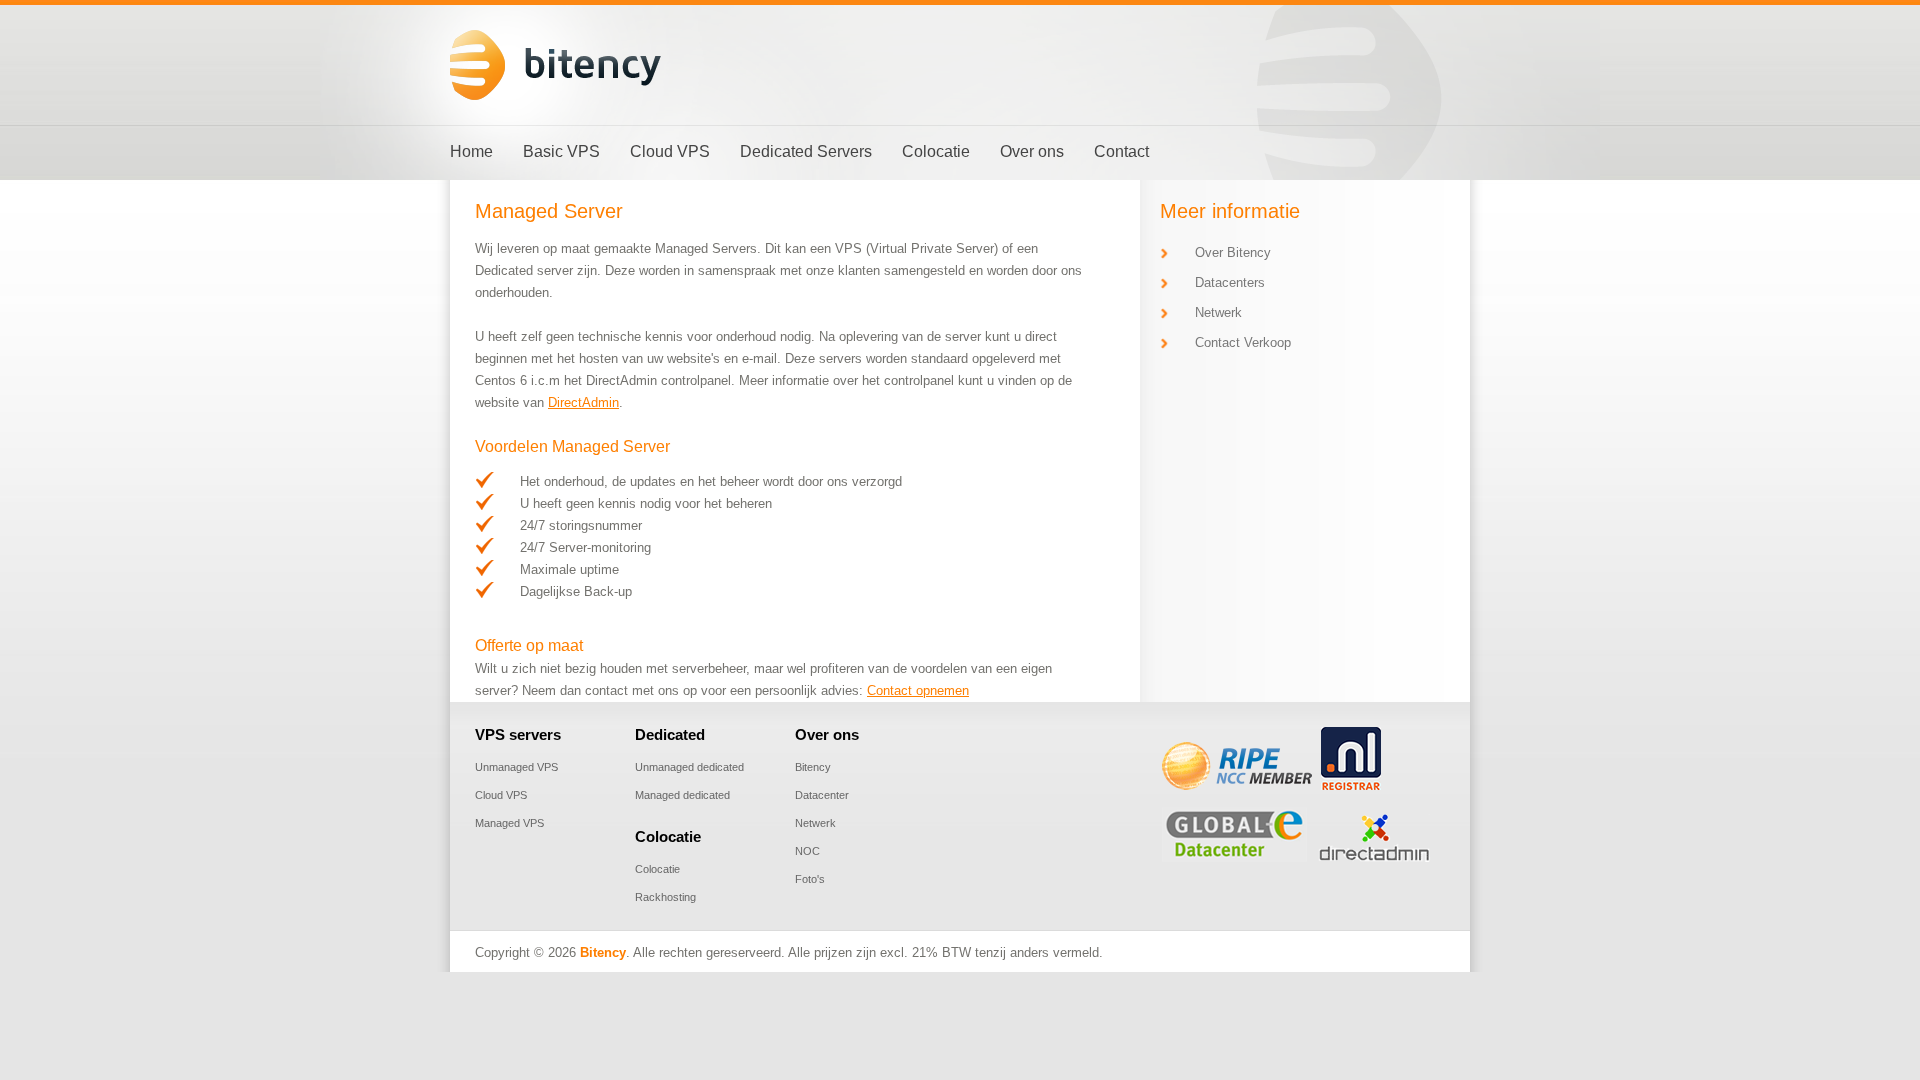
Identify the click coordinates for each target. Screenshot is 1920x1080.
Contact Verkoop (1243, 342)
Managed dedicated (682, 795)
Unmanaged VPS (516, 767)
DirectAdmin (583, 402)
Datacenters (1230, 282)
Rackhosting (665, 897)
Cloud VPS (501, 795)
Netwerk (1218, 312)
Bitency (813, 767)
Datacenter (822, 795)
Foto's (810, 879)
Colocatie (657, 869)
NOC (807, 851)
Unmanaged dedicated (689, 767)
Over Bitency (1233, 252)
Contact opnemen (918, 690)
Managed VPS (509, 823)
